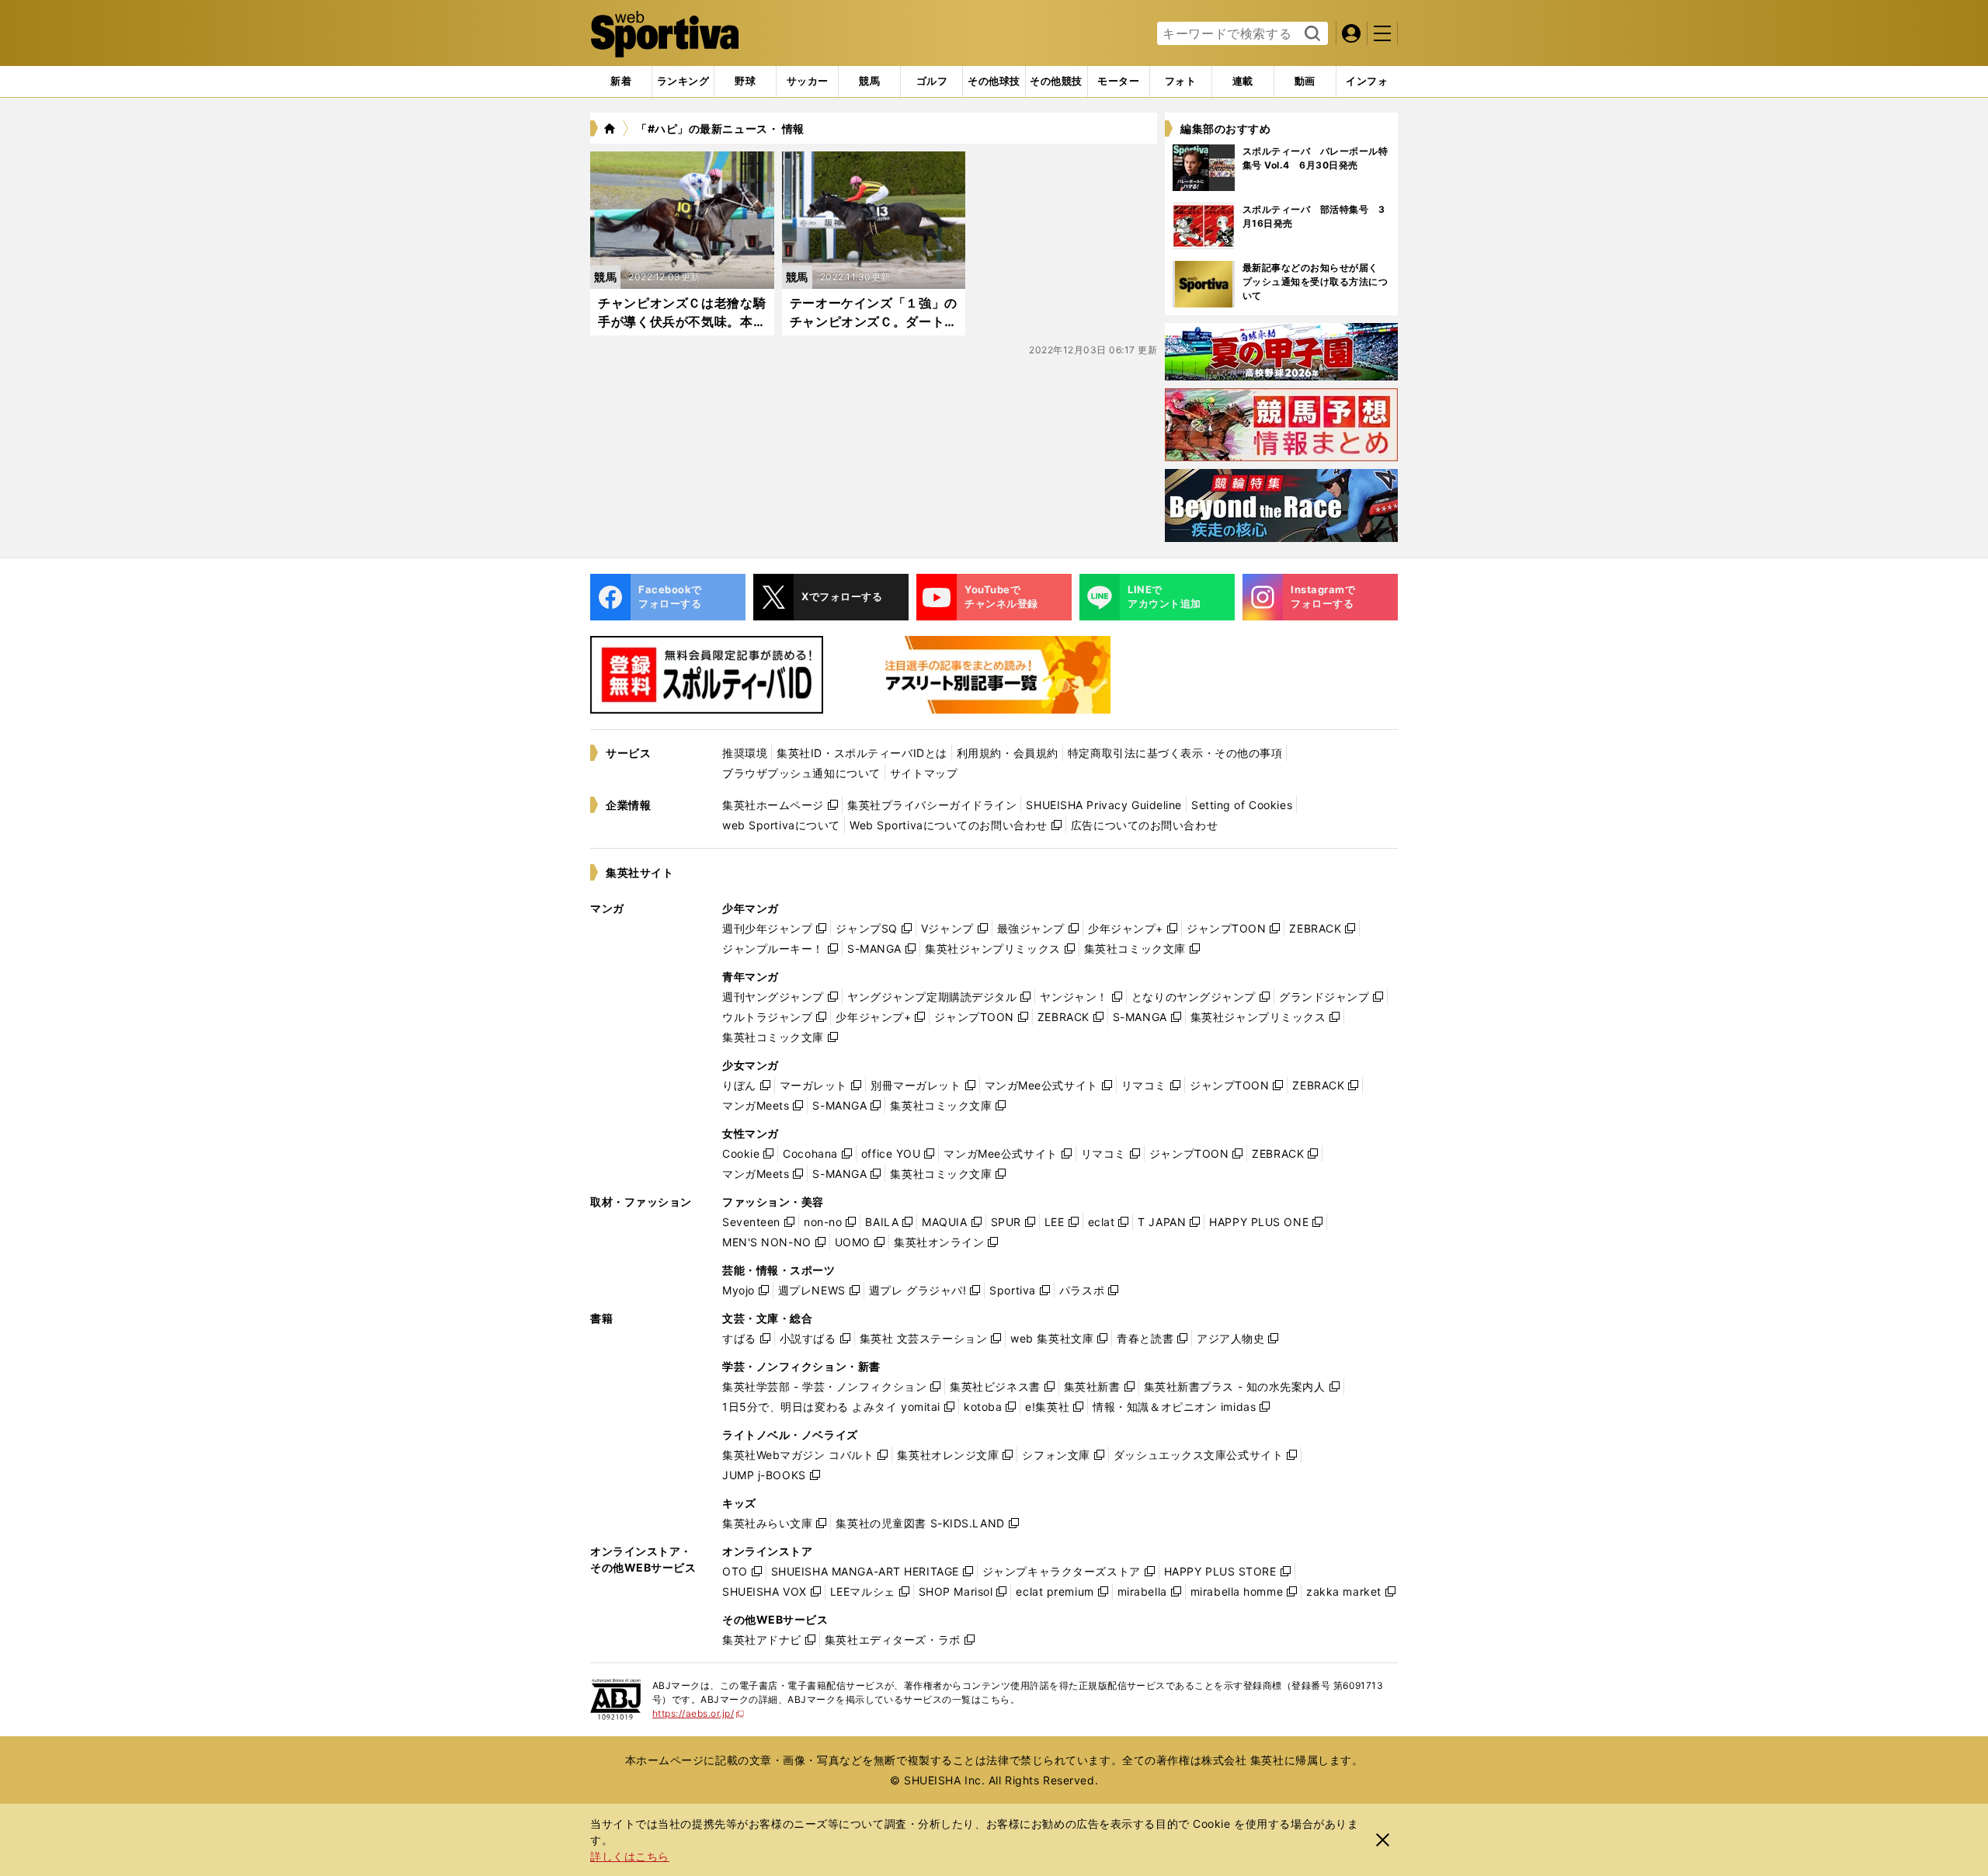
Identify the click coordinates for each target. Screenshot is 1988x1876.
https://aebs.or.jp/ (699, 1713)
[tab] (745, 82)
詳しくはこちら (630, 1856)
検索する (1310, 34)
